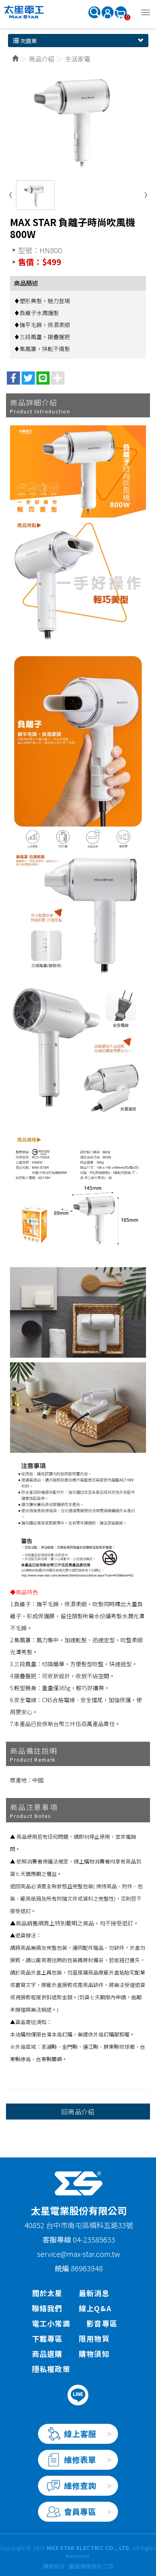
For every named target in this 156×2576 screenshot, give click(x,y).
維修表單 (80, 2460)
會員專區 (80, 2512)
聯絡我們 (47, 2308)
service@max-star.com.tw (79, 2254)
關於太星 (47, 2293)
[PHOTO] (78, 121)
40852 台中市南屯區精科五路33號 (79, 2225)
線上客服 (80, 2434)
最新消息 (94, 2293)
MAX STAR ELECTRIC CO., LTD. (24, 12)
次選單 (28, 41)
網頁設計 (54, 2566)
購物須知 (94, 2354)
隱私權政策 (51, 2369)
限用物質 (94, 2338)
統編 (62, 2268)
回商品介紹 (78, 2112)
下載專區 (47, 2338)
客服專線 (58, 2239)
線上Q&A (95, 2308)
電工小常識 (51, 2323)
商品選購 (47, 2354)
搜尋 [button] (94, 12)
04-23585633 (94, 2239)
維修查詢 (80, 2486)
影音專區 (102, 2323)
